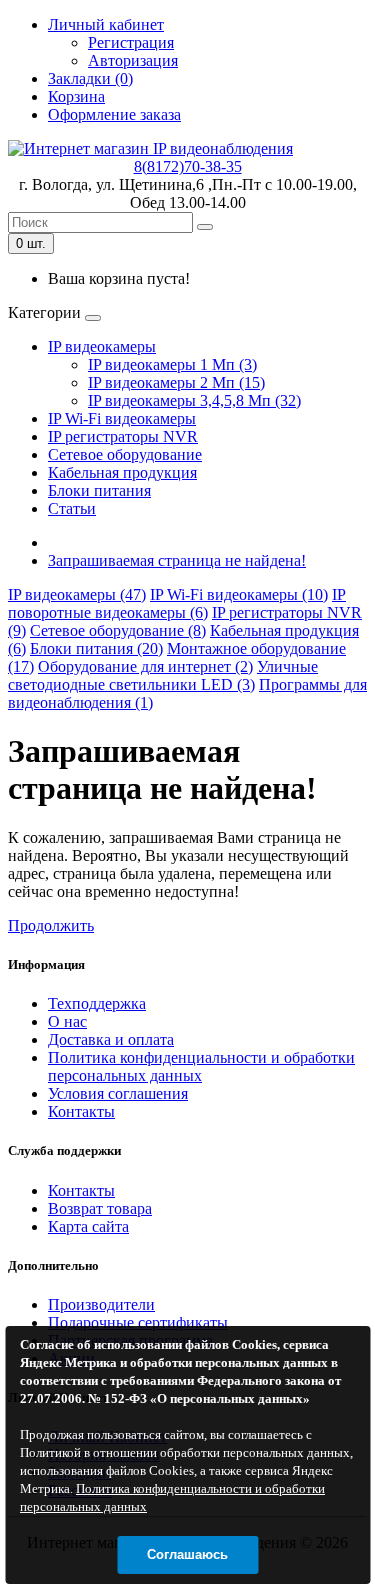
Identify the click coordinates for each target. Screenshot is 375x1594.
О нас (67, 1021)
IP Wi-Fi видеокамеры (122, 418)
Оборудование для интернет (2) (145, 666)
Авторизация (133, 60)
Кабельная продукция (122, 472)
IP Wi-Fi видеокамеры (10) (239, 594)
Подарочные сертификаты (138, 1322)
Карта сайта (88, 1226)
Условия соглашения (118, 1093)
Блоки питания (99, 490)
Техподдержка (97, 1003)
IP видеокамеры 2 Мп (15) (176, 382)
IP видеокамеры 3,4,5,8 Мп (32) (194, 400)
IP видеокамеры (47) (77, 594)
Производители (101, 1304)
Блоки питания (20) (96, 648)
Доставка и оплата (111, 1039)
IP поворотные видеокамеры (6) (177, 603)
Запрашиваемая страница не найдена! (177, 560)
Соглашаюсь (187, 1554)
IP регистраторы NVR (123, 436)
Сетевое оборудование (125, 454)
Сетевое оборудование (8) (118, 630)
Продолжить (51, 925)
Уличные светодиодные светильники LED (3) (163, 675)
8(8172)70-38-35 (188, 166)
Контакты (81, 1111)
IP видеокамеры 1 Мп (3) (172, 364)
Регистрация (131, 42)
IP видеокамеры (102, 346)
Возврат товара (100, 1208)
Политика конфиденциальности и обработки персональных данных (201, 1066)
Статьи (72, 508)
